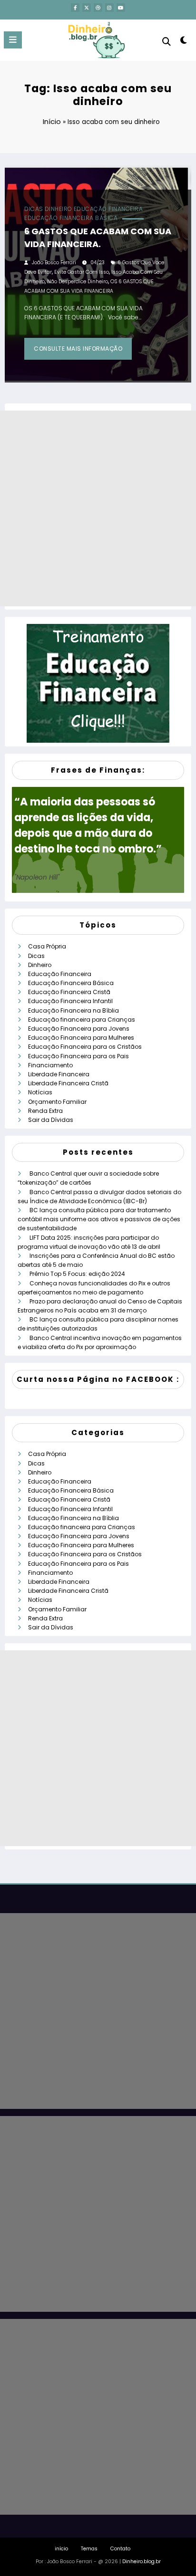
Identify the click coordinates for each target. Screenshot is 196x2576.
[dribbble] (98, 8)
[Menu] (13, 40)
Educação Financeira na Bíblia (73, 1010)
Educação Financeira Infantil (70, 1001)
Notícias (40, 1092)
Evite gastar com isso (82, 272)
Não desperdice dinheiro (78, 282)
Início (52, 121)
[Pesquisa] (167, 42)
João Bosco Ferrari (54, 263)
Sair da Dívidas (51, 1120)
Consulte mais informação (78, 349)
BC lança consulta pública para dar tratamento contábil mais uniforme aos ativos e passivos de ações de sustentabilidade (99, 1219)
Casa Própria (47, 946)
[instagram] (109, 8)
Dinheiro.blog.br (142, 2562)
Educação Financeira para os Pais (78, 1056)
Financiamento (50, 1065)
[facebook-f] (75, 8)
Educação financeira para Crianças (82, 1020)
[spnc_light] (184, 42)
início (61, 2549)
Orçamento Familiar (57, 1102)
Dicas (34, 209)
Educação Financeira (108, 209)
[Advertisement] (98, 508)
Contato (120, 2549)
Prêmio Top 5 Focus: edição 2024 (77, 1274)
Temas (89, 2549)
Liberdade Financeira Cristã (68, 1083)
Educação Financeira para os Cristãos (85, 1047)
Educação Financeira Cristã (69, 992)
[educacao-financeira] (98, 683)
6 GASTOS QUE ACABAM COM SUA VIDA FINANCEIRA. (98, 238)
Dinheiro (59, 209)
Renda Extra (45, 1111)
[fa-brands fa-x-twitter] (87, 8)
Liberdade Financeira (59, 1074)
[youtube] (121, 8)
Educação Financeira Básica (71, 218)
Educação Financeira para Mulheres (81, 1038)
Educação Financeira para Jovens (79, 1029)
